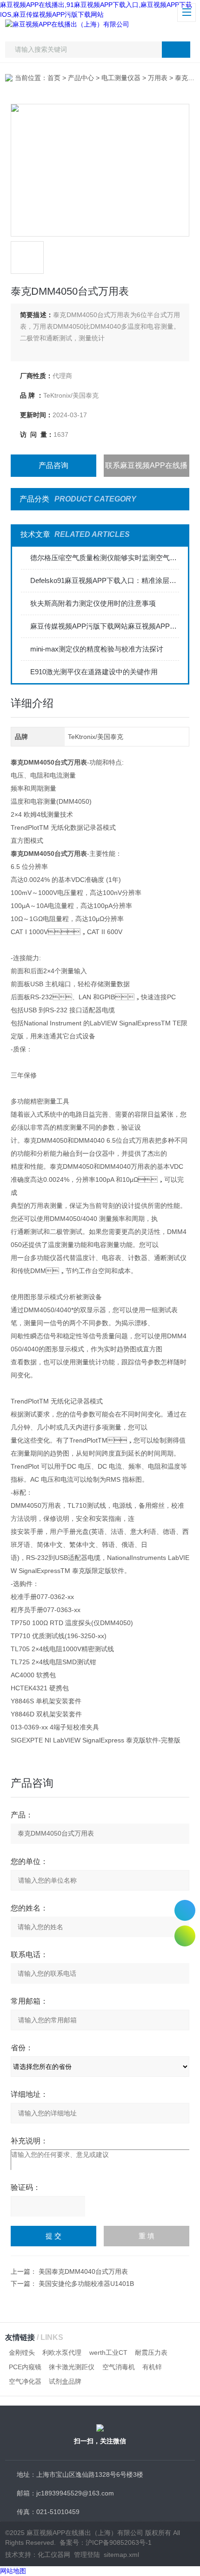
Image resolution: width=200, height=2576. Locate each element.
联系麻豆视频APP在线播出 (146, 469)
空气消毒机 (119, 2367)
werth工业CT (108, 2352)
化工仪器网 (54, 2555)
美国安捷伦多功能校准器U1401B (86, 2284)
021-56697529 (185, 1910)
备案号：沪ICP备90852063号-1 (106, 2542)
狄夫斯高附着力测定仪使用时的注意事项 (93, 603)
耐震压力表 (151, 2352)
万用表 (158, 78)
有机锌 (152, 2367)
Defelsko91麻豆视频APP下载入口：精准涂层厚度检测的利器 (105, 580)
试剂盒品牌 (65, 2381)
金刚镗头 (22, 2352)
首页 (54, 78)
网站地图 (13, 2571)
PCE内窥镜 (25, 2367)
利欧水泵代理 (62, 2352)
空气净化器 (25, 2381)
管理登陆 (87, 2555)
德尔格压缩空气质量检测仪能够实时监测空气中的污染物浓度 (105, 558)
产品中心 (81, 78)
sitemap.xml (121, 2555)
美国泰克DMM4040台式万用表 (83, 2271)
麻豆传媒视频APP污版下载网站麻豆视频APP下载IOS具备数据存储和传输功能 (105, 626)
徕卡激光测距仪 (72, 2367)
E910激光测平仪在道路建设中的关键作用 (94, 672)
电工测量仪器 (121, 78)
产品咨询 (53, 465)
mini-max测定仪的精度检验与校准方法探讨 (97, 649)
